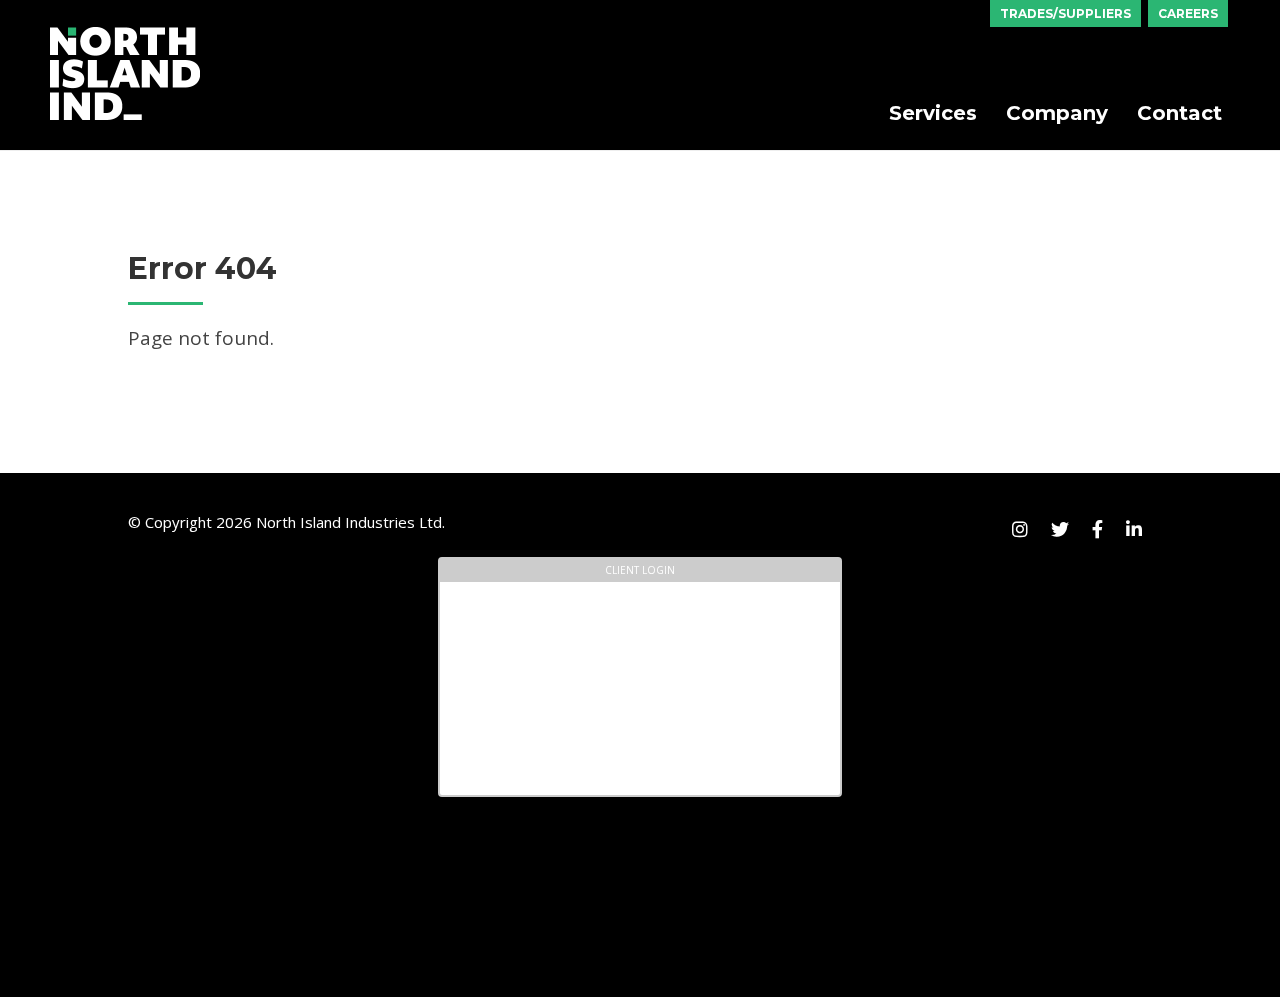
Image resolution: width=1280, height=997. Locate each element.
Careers (1188, 13)
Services (933, 113)
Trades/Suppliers (1065, 13)
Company (1057, 113)
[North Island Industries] (125, 33)
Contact (1179, 113)
